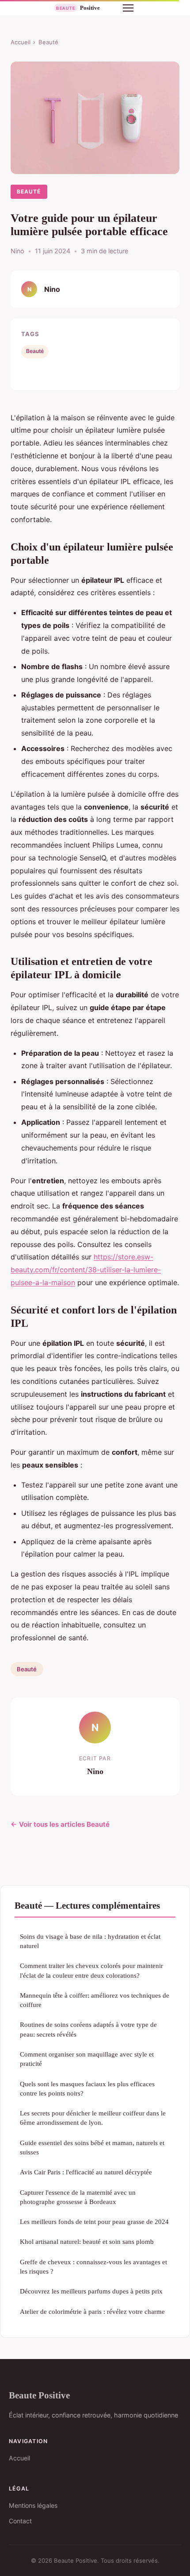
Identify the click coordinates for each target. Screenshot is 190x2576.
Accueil (21, 42)
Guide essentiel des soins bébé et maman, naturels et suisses (92, 2147)
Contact (20, 2521)
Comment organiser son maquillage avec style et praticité (87, 2059)
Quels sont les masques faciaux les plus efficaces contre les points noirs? (87, 2088)
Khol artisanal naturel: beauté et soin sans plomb (87, 2241)
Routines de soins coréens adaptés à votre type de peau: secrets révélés (88, 2029)
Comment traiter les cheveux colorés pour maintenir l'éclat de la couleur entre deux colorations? (91, 1970)
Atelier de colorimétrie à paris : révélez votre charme (92, 2311)
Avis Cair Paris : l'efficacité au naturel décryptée (86, 2172)
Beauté (48, 42)
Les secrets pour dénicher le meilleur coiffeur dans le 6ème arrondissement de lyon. (93, 2118)
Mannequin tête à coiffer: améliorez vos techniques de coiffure (95, 2000)
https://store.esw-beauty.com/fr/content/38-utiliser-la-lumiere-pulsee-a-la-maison (86, 1270)
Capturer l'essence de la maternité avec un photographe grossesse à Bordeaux (78, 2197)
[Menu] (128, 8)
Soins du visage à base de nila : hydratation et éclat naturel (90, 1941)
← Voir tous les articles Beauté (60, 1824)
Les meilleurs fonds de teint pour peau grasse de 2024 (94, 2222)
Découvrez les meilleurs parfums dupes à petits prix (91, 2291)
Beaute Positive (39, 2395)
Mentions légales (33, 2505)
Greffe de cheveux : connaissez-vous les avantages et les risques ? (93, 2266)
